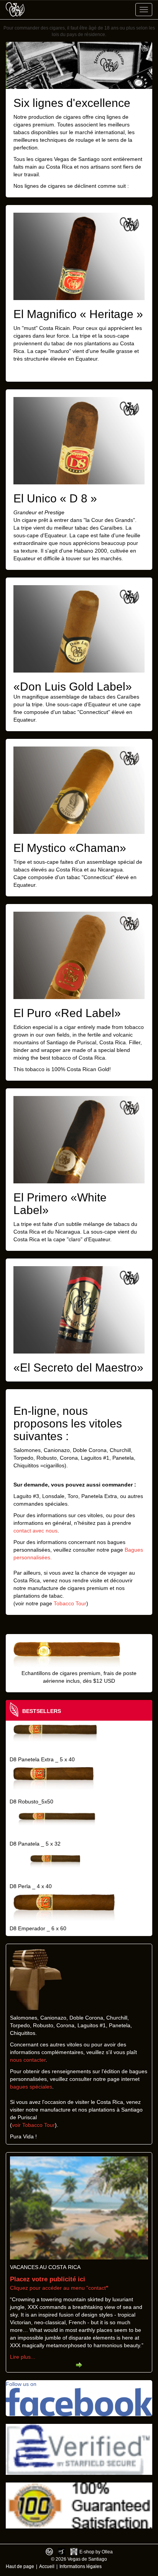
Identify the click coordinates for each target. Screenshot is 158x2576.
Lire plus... (23, 2357)
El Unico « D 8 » (55, 498)
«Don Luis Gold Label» (73, 687)
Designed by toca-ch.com (49, 2552)
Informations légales (81, 2566)
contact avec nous (35, 1531)
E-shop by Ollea (96, 2552)
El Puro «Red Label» (67, 1013)
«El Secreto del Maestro (75, 1368)
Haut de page (20, 2566)
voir (17, 2125)
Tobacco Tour (70, 1603)
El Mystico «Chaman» (70, 848)
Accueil (47, 2566)
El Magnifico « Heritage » (78, 314)
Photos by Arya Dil (62, 2552)
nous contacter (28, 2060)
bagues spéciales (31, 2087)
